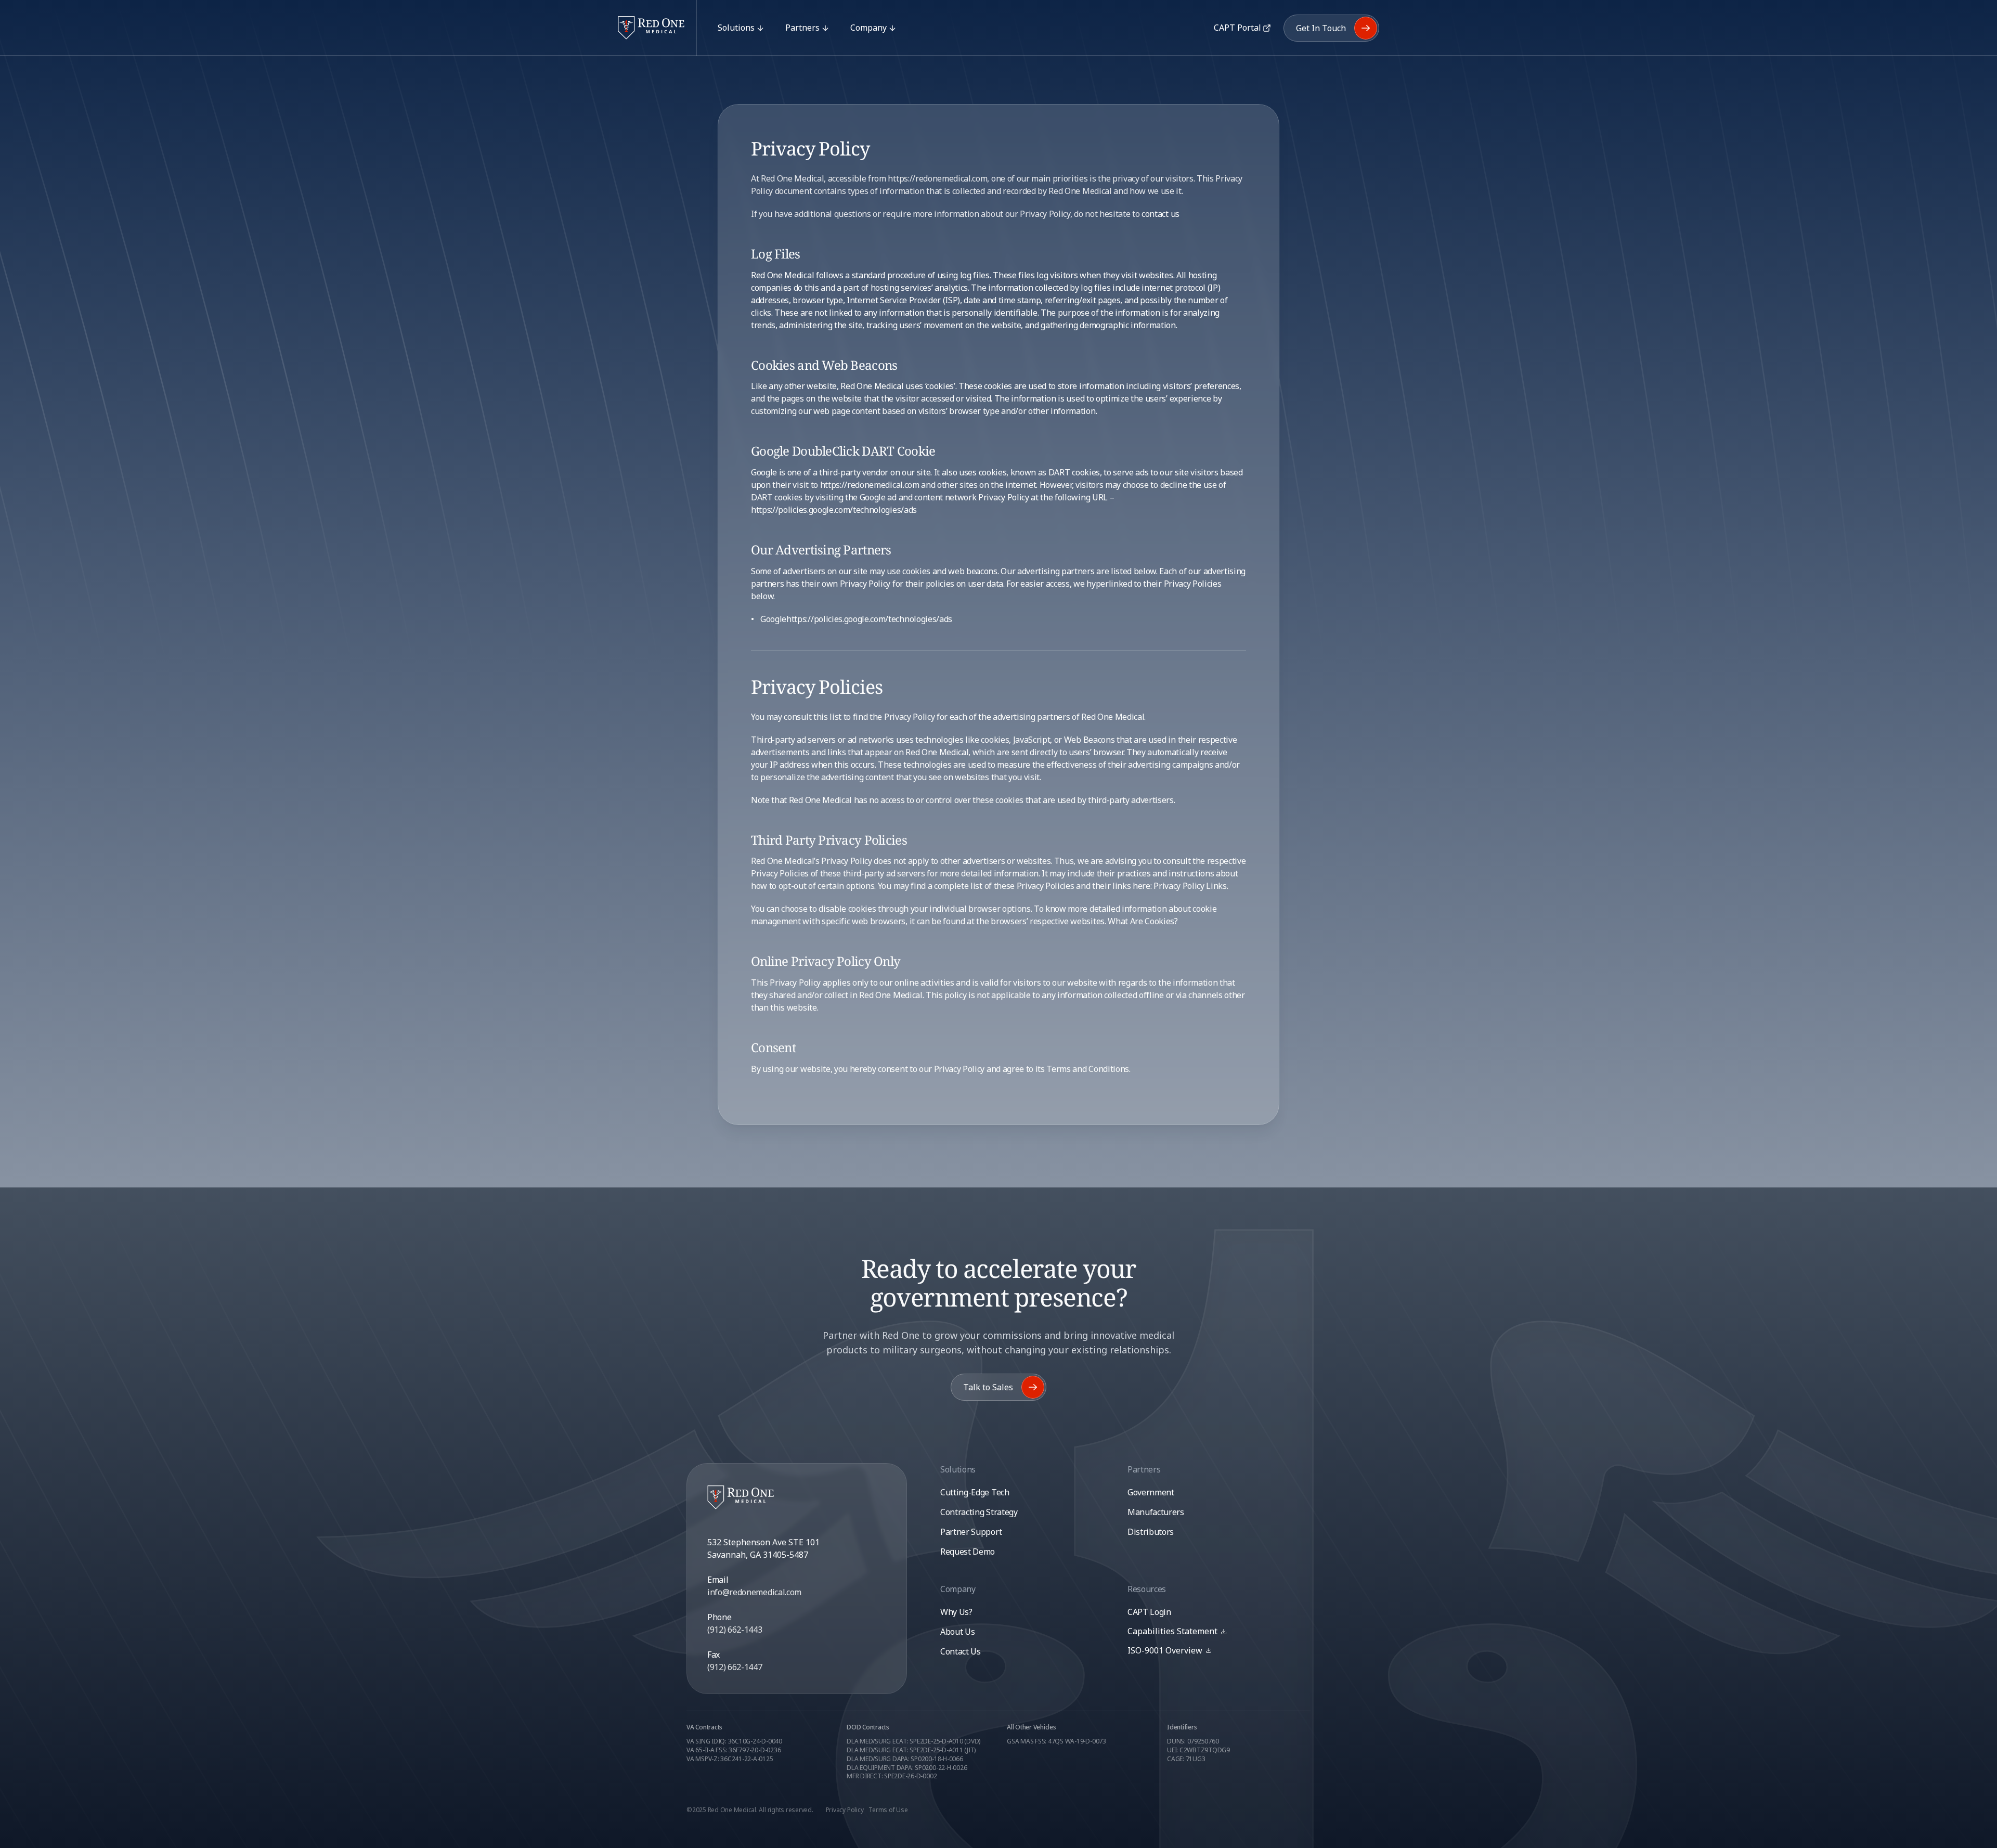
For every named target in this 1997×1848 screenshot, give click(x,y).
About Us (957, 1632)
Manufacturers (1156, 1512)
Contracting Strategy (979, 1512)
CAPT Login (1149, 1612)
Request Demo (968, 1552)
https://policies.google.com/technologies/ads (834, 510)
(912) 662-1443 (735, 1630)
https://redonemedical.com (870, 485)
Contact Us (961, 1651)
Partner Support (971, 1532)
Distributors (1151, 1532)
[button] (1177, 1631)
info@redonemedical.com (754, 1592)
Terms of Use (888, 1810)
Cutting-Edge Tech (975, 1492)
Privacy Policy (845, 1810)
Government (1151, 1492)
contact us (1160, 214)
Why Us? (956, 1612)
